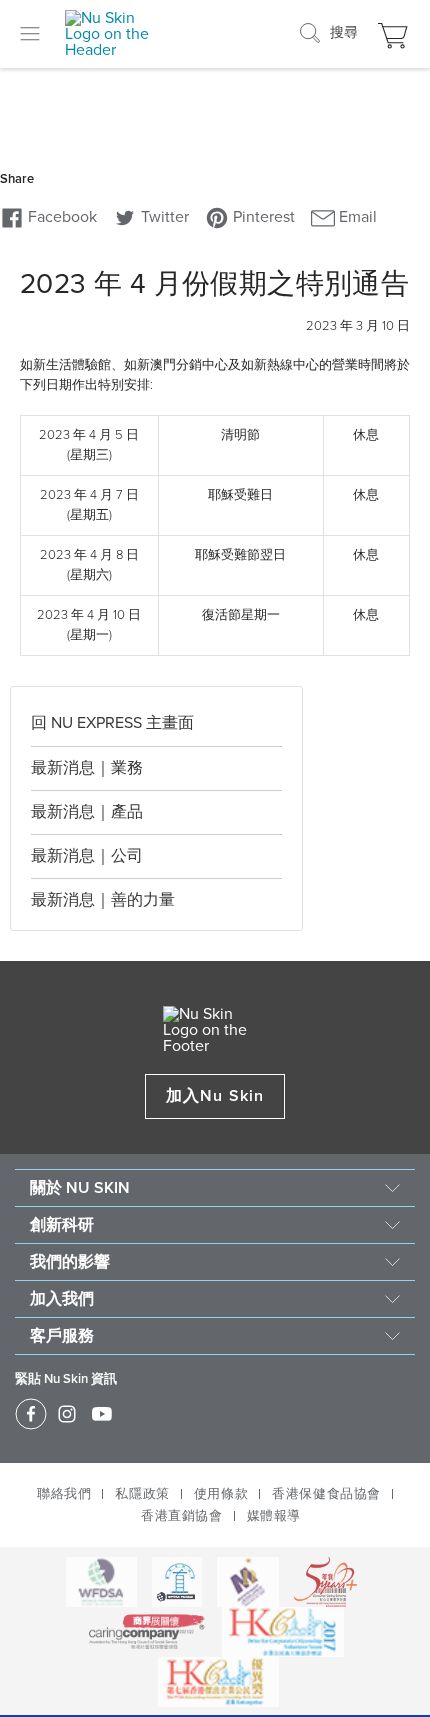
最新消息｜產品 (87, 812)
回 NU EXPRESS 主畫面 (112, 723)
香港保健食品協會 (326, 1494)
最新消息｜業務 (87, 768)
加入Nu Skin (215, 1096)
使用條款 (221, 1494)
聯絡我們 (64, 1494)
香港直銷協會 (182, 1516)
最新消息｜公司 (87, 856)
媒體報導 (274, 1516)
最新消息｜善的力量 (103, 900)
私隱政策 (142, 1494)
